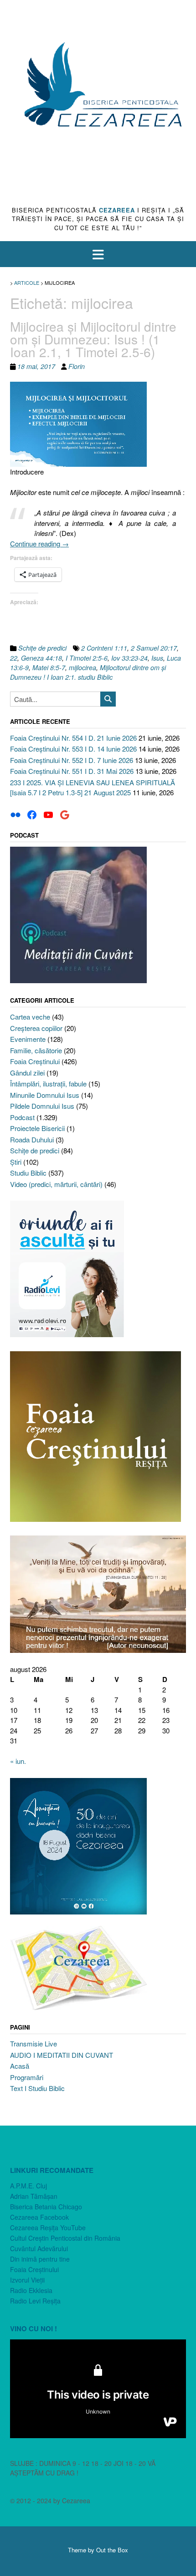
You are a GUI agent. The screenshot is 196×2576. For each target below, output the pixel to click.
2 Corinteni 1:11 (104, 648)
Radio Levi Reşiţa (35, 2301)
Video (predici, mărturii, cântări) (56, 1184)
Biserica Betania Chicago (46, 2207)
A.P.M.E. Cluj (28, 2186)
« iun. (18, 1761)
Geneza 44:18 (41, 658)
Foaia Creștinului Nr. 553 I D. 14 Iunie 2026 (73, 749)
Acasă (20, 2066)
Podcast (22, 1117)
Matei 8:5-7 (49, 667)
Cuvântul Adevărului (39, 2248)
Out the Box (112, 2550)
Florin (77, 366)
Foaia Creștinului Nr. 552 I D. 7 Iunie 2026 (72, 760)
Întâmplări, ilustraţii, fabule (48, 1083)
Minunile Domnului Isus (45, 1095)
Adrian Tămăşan (34, 2196)
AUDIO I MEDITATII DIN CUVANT (62, 2055)
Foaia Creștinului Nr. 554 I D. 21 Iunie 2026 (73, 738)
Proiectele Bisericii (37, 1128)
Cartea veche (30, 1017)
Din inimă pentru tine (40, 2259)
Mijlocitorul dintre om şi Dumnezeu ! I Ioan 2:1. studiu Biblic (88, 672)
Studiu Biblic (28, 1173)
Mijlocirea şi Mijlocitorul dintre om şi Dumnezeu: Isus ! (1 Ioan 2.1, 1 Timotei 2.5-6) (93, 339)
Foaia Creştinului (35, 1061)
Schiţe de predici (42, 648)
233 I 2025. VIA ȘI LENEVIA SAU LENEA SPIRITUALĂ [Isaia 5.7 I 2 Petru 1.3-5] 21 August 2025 (93, 788)
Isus (157, 658)
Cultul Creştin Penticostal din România (65, 2238)
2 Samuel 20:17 (154, 648)
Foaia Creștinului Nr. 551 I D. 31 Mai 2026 (72, 771)
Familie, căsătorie (36, 1050)
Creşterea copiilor (36, 1028)
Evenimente (28, 1039)
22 (14, 658)
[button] (98, 254)
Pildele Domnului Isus (42, 1106)
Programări (27, 2077)
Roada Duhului (32, 1139)
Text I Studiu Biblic (37, 2088)
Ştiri (16, 1162)
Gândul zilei (27, 1073)
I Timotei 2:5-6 (87, 658)
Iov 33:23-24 (129, 658)
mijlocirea (83, 667)
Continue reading (39, 543)
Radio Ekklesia (31, 2290)
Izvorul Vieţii (27, 2280)
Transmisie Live (34, 2043)
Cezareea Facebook (39, 2217)
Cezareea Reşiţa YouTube (48, 2227)
